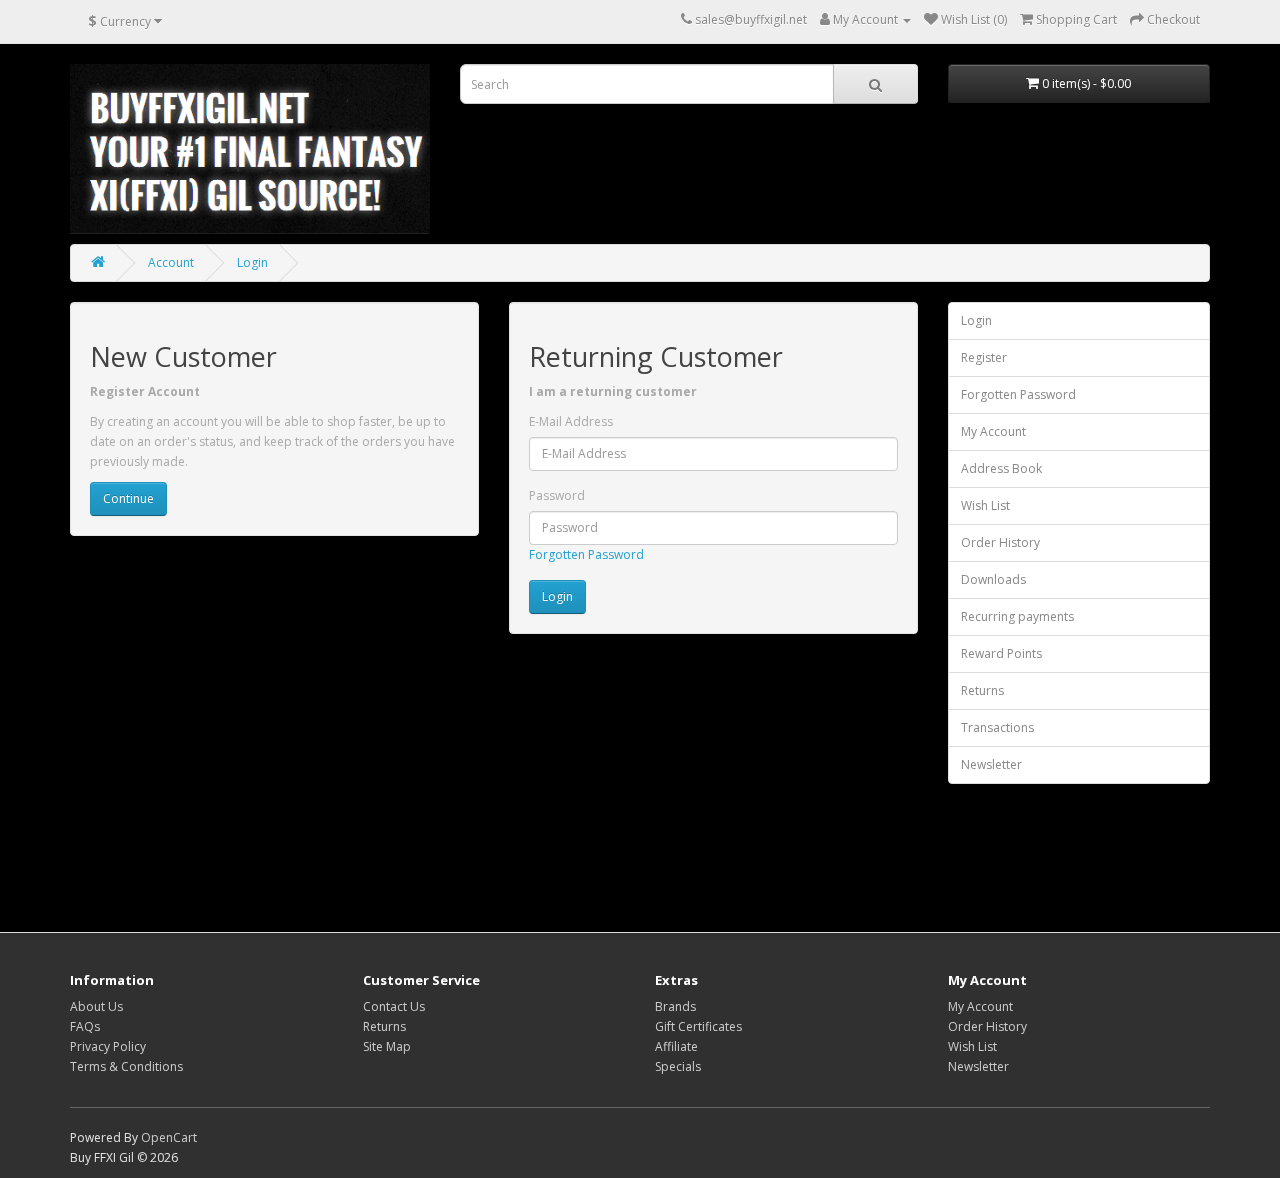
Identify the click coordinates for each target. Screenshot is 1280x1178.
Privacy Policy (108, 1046)
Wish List (985, 505)
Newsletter (991, 764)
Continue (128, 498)
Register (984, 357)
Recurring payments (1017, 616)
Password (557, 495)
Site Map (387, 1046)
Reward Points (1001, 653)
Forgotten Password (586, 554)
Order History (1000, 542)
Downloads (993, 579)
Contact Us (394, 1006)
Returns (982, 690)
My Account (993, 431)
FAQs (85, 1026)
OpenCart (169, 1137)
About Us (96, 1006)
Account (171, 262)
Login (252, 262)
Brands (675, 1006)
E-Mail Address (571, 421)
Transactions (997, 727)
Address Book (1001, 468)
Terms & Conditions (126, 1066)
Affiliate (676, 1046)
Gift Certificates (698, 1026)
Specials (678, 1066)
